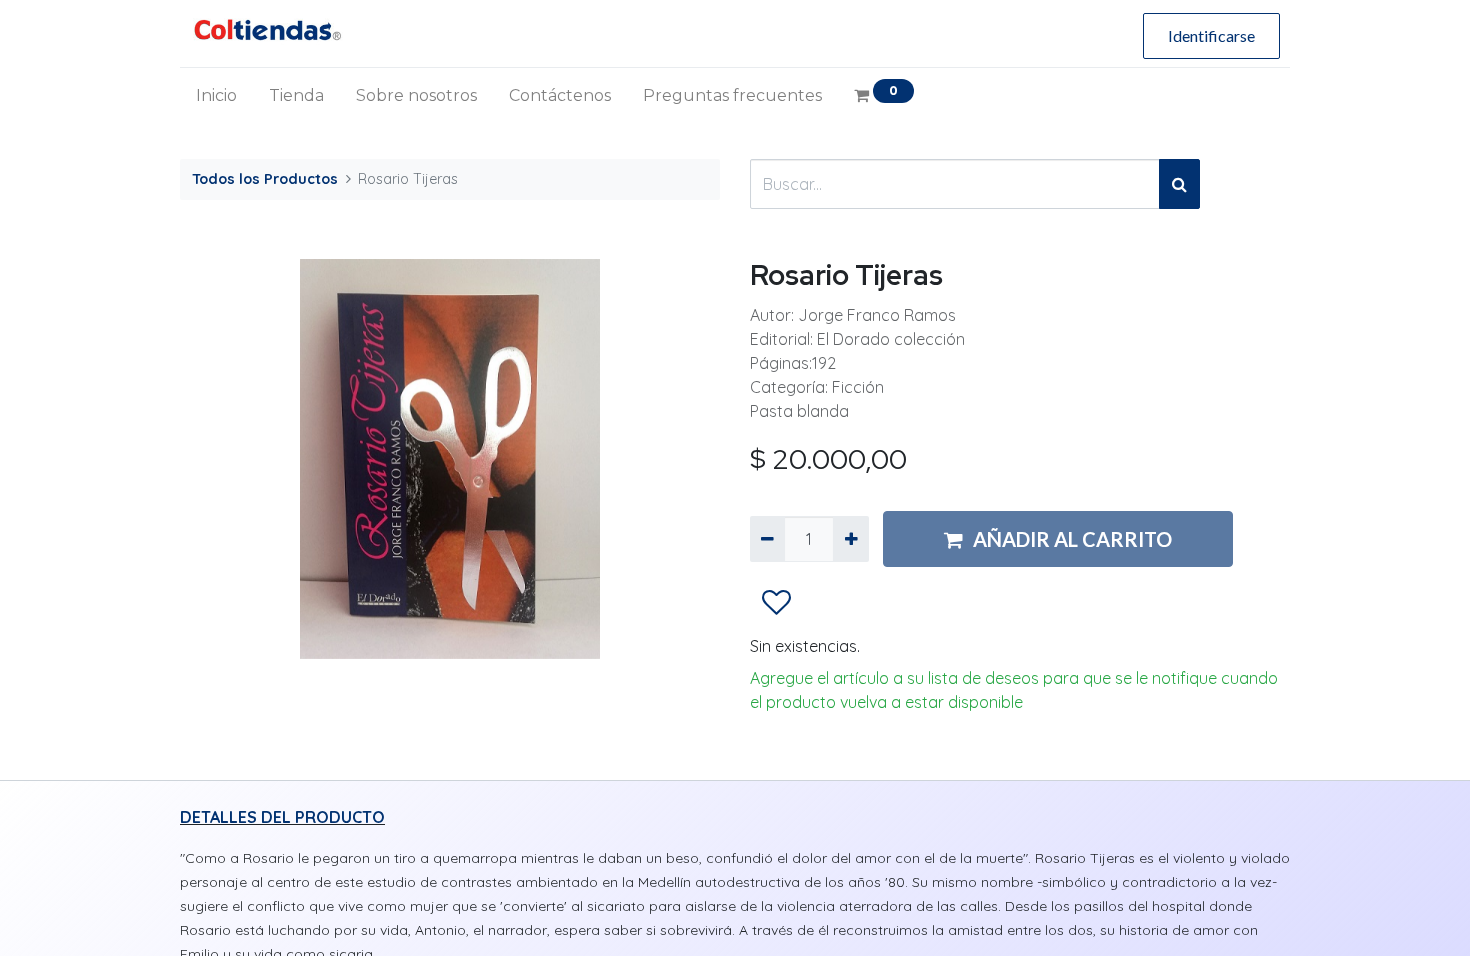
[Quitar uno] (767, 539)
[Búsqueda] (1179, 184)
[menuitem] (216, 96)
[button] (776, 603)
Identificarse (1211, 35)
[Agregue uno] (850, 539)
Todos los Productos (265, 179)
